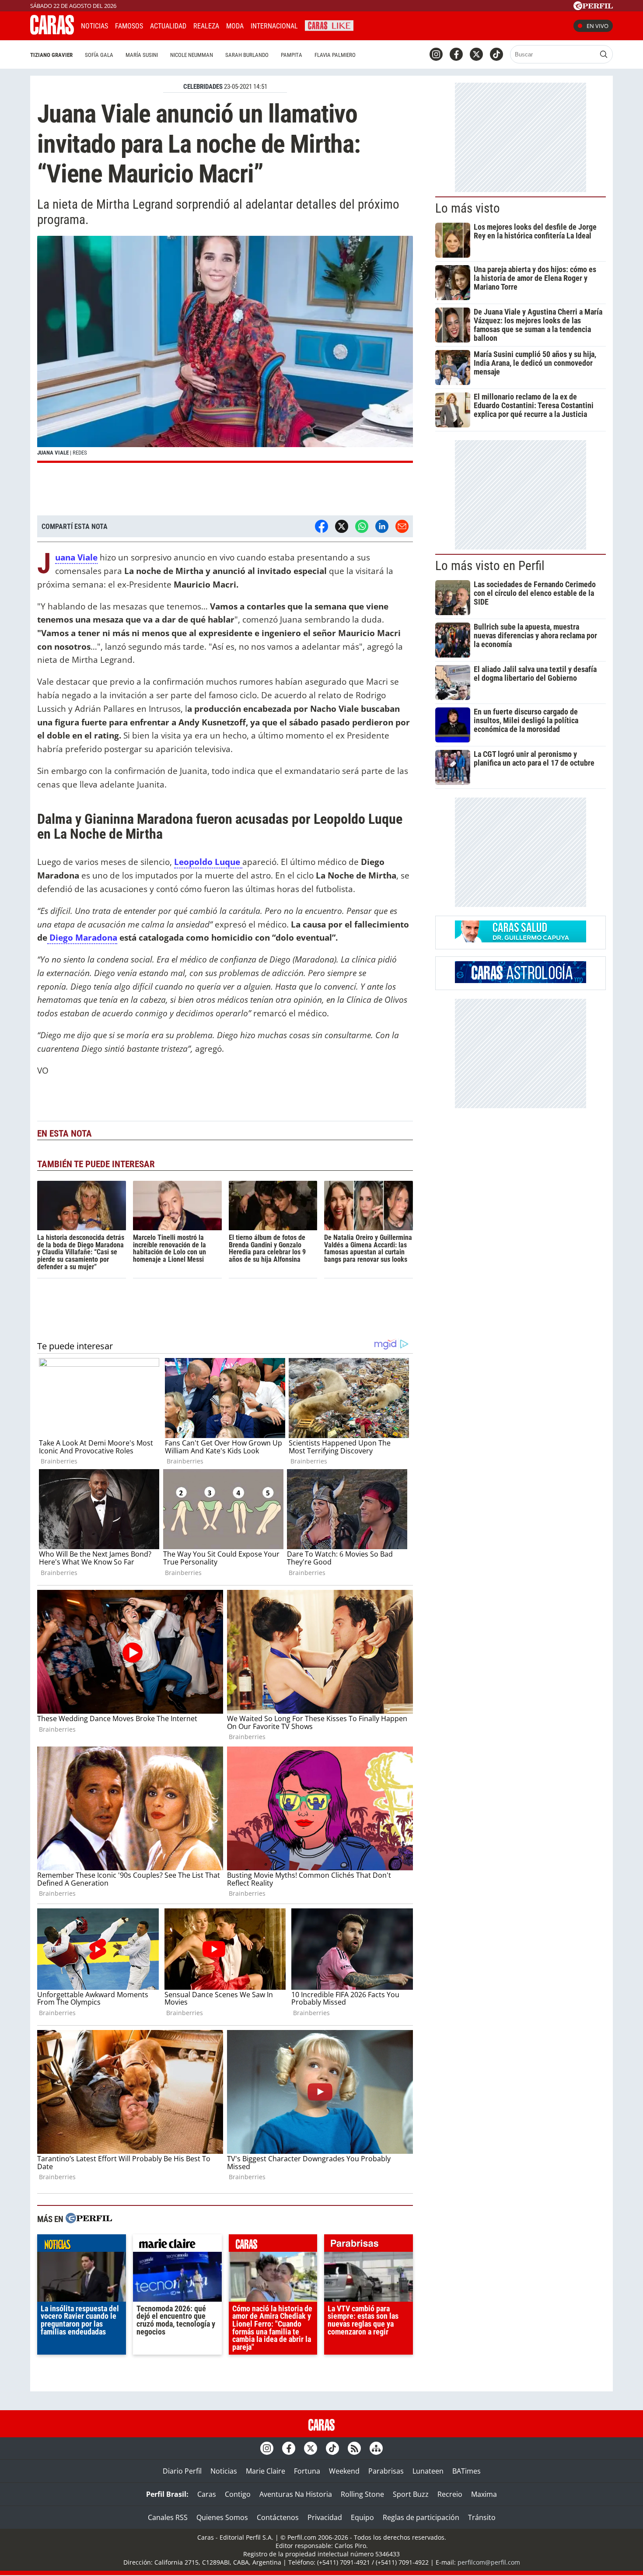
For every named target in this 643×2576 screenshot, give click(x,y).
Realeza (206, 26)
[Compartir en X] (342, 526)
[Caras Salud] (521, 940)
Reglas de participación (421, 2517)
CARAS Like (329, 25)
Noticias (94, 26)
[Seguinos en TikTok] (496, 54)
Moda (235, 26)
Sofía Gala (99, 55)
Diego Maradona (82, 937)
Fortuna (307, 2471)
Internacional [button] (274, 26)
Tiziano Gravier (51, 55)
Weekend (344, 2471)
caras (273, 2245)
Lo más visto (468, 208)
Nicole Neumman (192, 55)
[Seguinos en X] (476, 54)
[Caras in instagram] (436, 54)
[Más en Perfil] (89, 2219)
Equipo (362, 2517)
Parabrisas (386, 2471)
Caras (207, 2494)
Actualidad (168, 26)
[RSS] (354, 2448)
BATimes (467, 2471)
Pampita (292, 55)
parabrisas (369, 2245)
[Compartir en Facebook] (321, 526)
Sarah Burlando (247, 55)
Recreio (450, 2494)
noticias (82, 2245)
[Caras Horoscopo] (521, 980)
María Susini (142, 55)
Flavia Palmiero (335, 55)
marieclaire (177, 2245)
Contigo (238, 2494)
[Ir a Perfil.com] (593, 7)
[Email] (402, 526)
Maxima (484, 2494)
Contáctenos (278, 2517)
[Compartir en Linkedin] (382, 526)
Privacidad (325, 2517)
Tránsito (482, 2517)
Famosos (129, 26)
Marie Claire (266, 2471)
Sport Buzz (411, 2494)
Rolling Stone (362, 2494)
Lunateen (428, 2471)
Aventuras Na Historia (296, 2494)
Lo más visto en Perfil (490, 566)
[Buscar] (604, 54)
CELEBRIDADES (203, 87)
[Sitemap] (376, 2448)
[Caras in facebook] (456, 54)
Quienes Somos (222, 2517)
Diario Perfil (182, 2471)
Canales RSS (168, 2517)
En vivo (598, 26)
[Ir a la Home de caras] (52, 32)
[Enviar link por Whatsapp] (362, 526)
